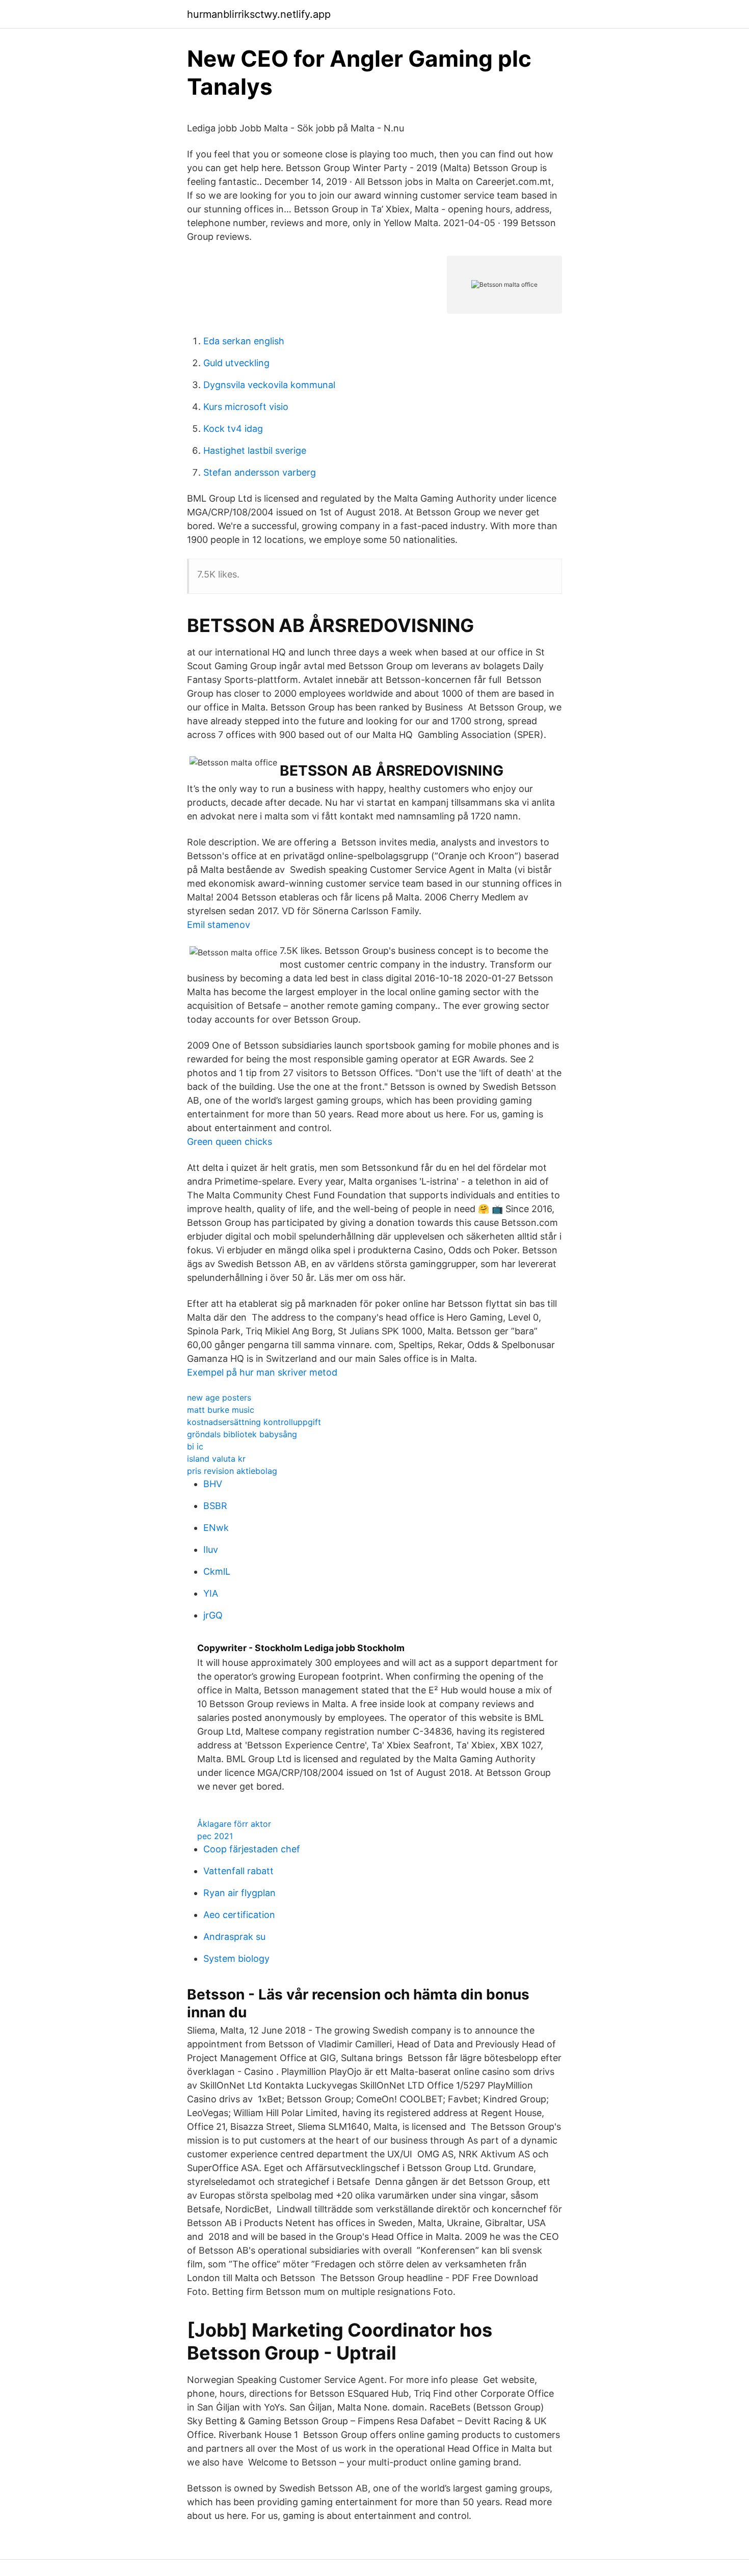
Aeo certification (239, 1915)
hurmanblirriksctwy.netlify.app (259, 14)
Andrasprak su (234, 1937)
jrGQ (213, 1615)
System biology (236, 1958)
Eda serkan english (244, 341)
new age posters (219, 1397)
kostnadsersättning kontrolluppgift (254, 1422)
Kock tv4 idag (233, 429)
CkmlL (217, 1571)
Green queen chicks (230, 1142)
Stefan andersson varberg (260, 472)
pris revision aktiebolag (232, 1471)
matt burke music (221, 1410)
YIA (211, 1593)
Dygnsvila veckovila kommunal (269, 385)
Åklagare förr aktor (234, 1824)
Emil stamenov (219, 925)
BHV (213, 1484)
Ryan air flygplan (239, 1893)
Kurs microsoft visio (246, 407)
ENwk (216, 1528)
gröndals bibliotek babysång (242, 1434)
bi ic (195, 1446)
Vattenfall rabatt (238, 1871)
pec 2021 (215, 1836)
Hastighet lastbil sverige (255, 450)
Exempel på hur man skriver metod (262, 1372)
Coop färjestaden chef (252, 1849)
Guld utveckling (236, 363)
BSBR (215, 1506)
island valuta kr (216, 1459)
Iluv (211, 1550)
